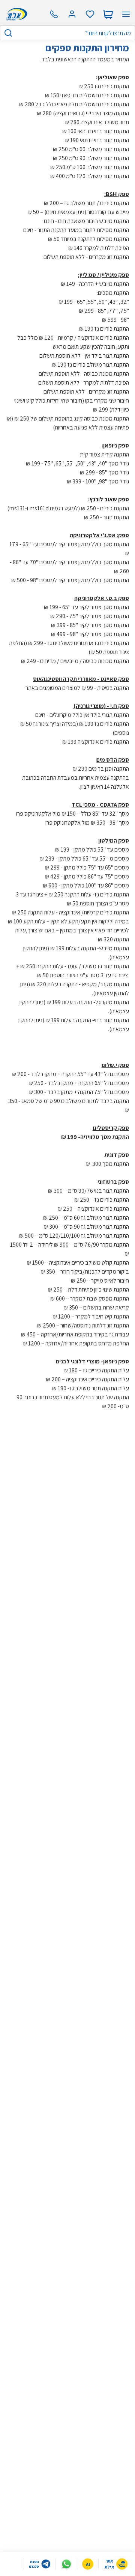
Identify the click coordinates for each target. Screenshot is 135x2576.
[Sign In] (72, 14)
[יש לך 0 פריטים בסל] (108, 14)
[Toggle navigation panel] (126, 14)
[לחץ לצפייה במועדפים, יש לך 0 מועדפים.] (90, 14)
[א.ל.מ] (16, 14)
